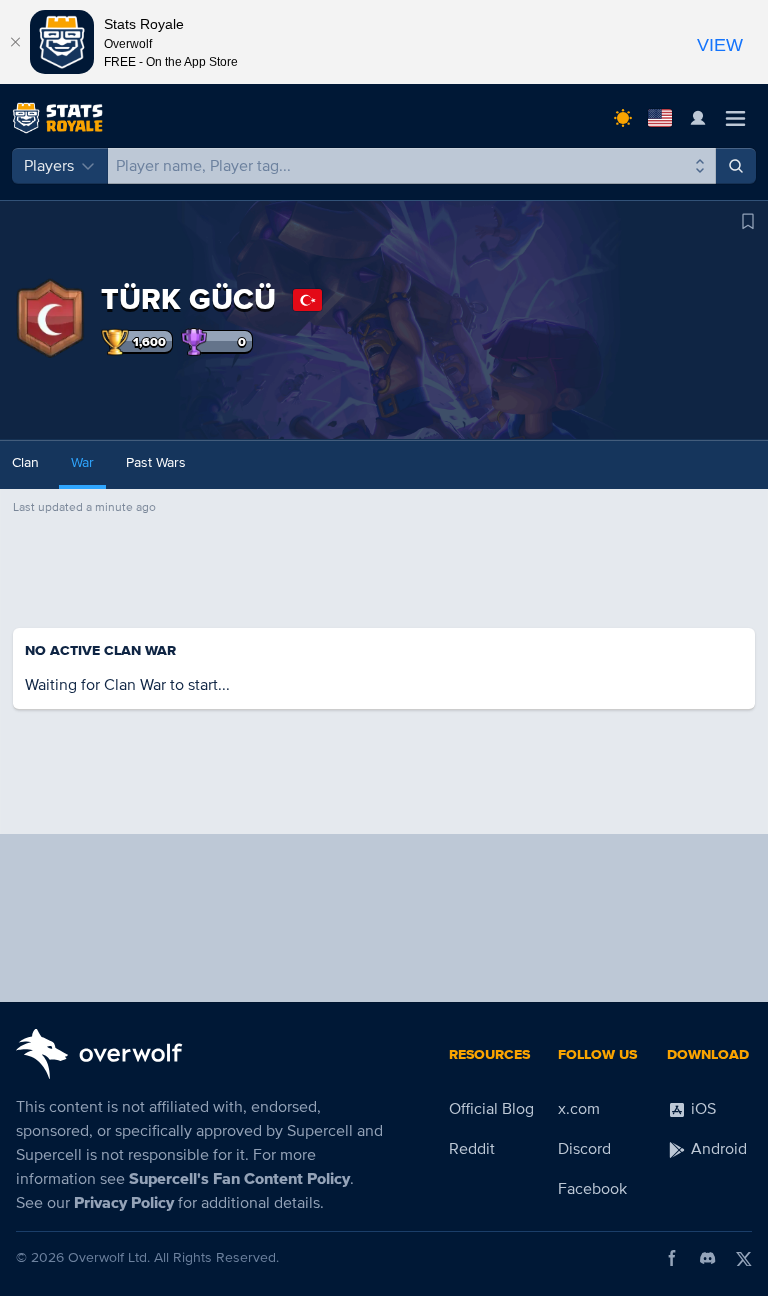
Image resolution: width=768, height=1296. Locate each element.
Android (717, 1149)
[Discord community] (708, 1258)
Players (49, 166)
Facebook (592, 1189)
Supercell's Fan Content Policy (239, 1179)
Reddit (472, 1149)
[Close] (15, 42)
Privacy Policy (124, 1203)
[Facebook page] (672, 1258)
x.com (579, 1109)
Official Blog (491, 1109)
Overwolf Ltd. (109, 1257)
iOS (701, 1109)
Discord (584, 1149)
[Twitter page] (744, 1258)
